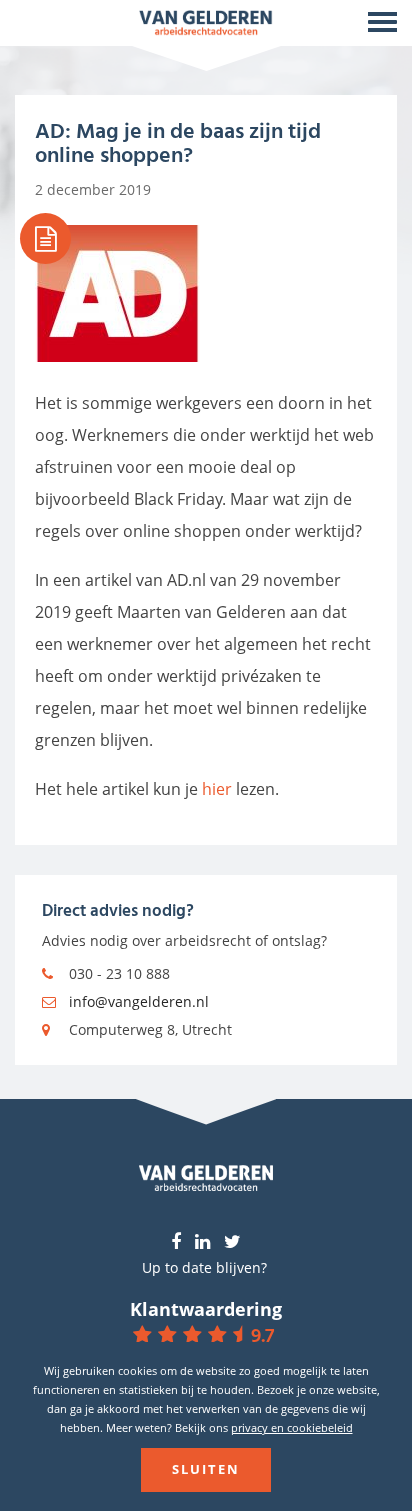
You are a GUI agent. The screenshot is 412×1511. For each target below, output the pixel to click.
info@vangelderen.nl (139, 1001)
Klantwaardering (206, 1309)
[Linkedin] (202, 1242)
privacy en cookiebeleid (292, 1427)
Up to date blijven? (204, 1267)
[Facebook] (176, 1242)
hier (217, 789)
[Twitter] (232, 1242)
